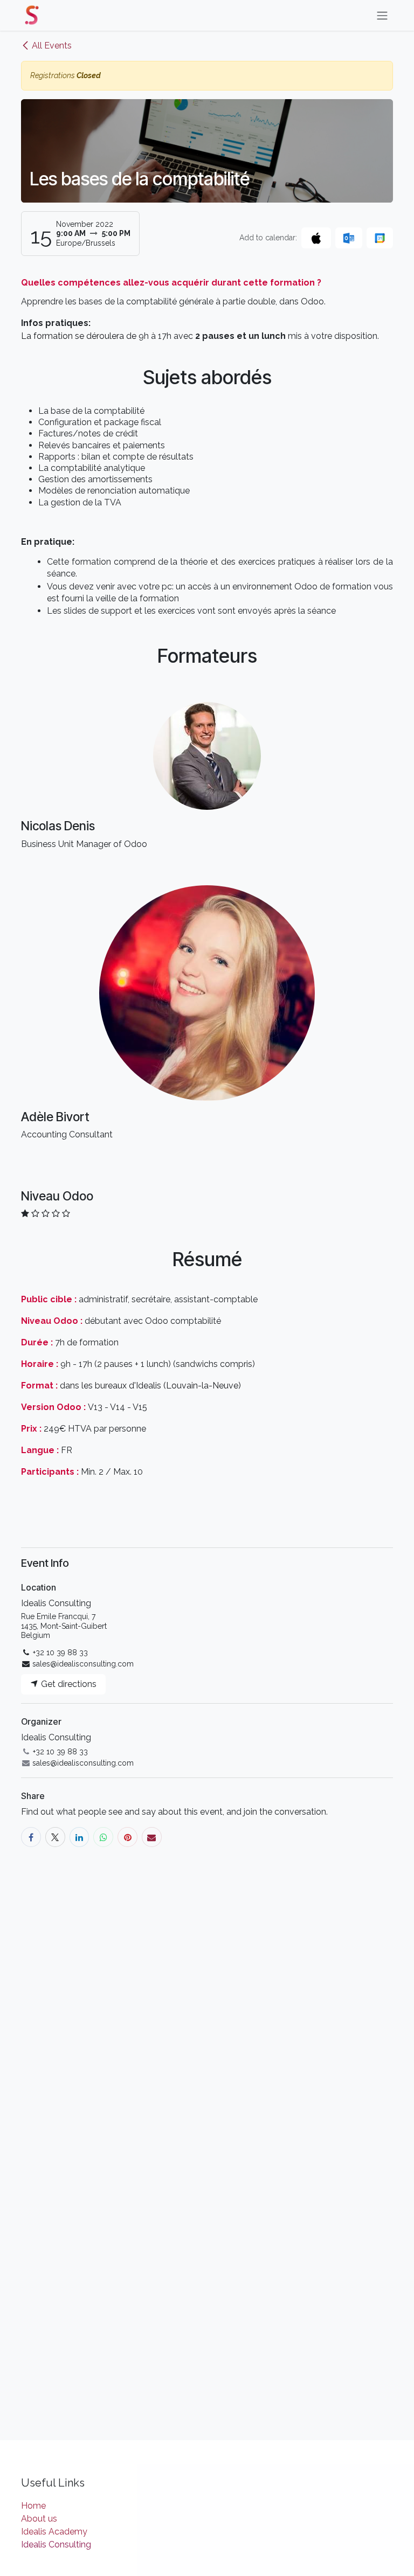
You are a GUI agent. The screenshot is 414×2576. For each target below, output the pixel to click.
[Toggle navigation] (382, 15)
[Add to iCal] (316, 238)
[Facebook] (31, 1837)
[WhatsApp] (103, 1837)
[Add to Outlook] (349, 238)
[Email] (152, 1837)
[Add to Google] (380, 238)
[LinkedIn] (80, 1837)
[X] (55, 1837)
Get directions (68, 1684)
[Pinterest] (127, 1837)
